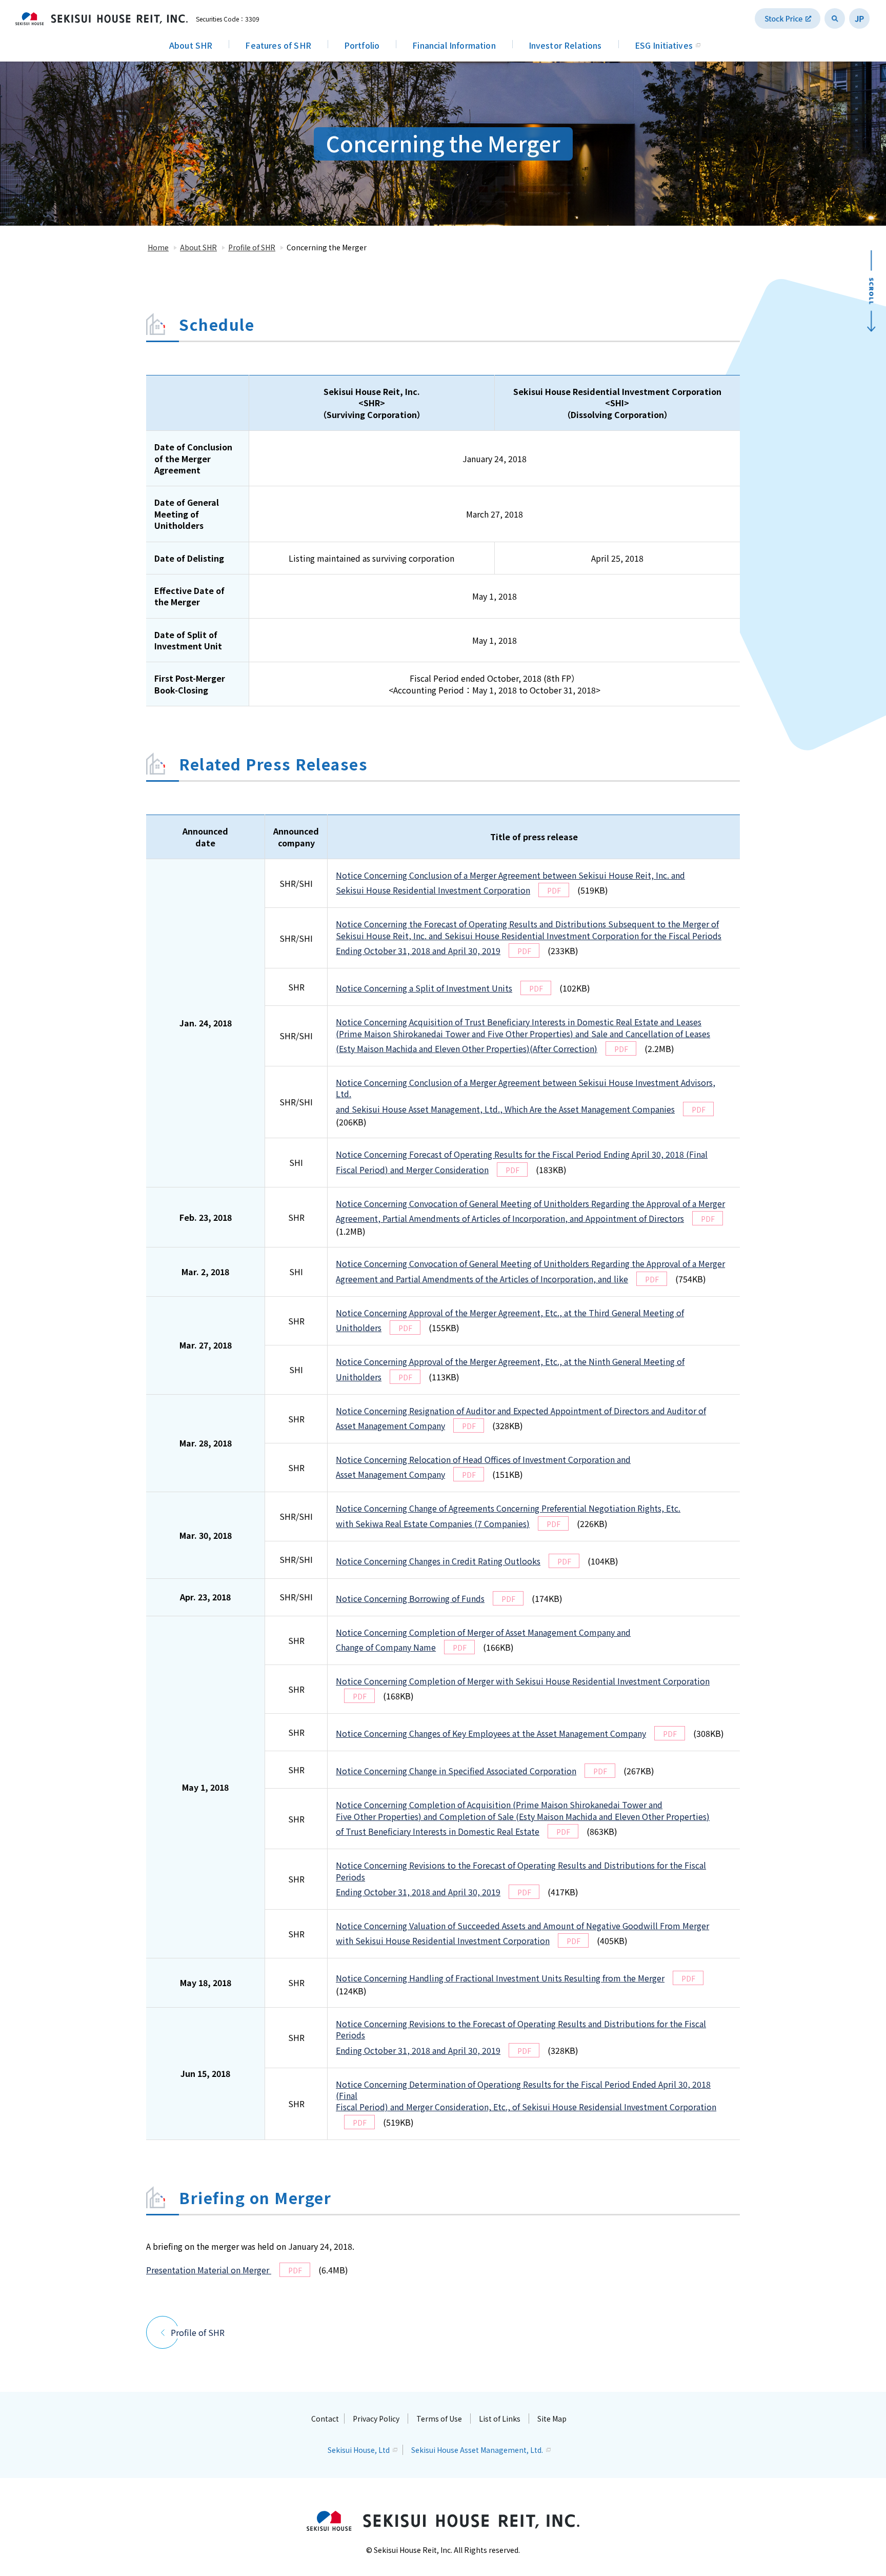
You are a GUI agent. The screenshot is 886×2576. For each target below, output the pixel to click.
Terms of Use (439, 2419)
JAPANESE (859, 18)
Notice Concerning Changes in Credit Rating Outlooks (438, 1561)
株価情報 (788, 18)
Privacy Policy (376, 2419)
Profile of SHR (252, 247)
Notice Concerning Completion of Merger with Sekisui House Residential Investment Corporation (523, 1681)
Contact (325, 2419)
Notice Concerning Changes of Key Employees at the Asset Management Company (491, 1733)
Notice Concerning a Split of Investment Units (424, 988)
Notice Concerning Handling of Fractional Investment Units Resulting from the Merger (500, 1978)
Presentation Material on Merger (209, 2270)
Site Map (552, 2419)
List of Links (500, 2419)
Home (158, 247)
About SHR (191, 45)
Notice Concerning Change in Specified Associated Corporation (456, 1771)
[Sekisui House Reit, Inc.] (102, 18)
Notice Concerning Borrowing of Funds (410, 1598)
